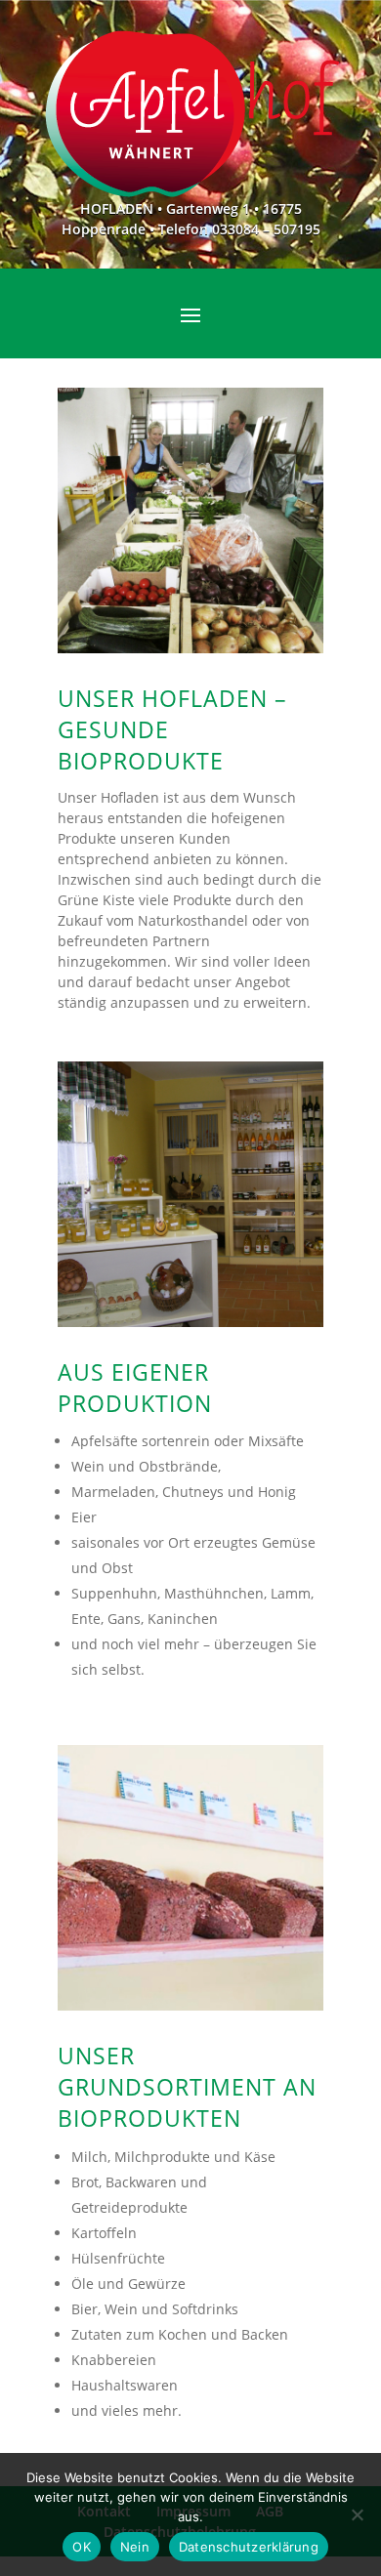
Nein (135, 2547)
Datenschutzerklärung (249, 2547)
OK (82, 2547)
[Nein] (357, 2514)
